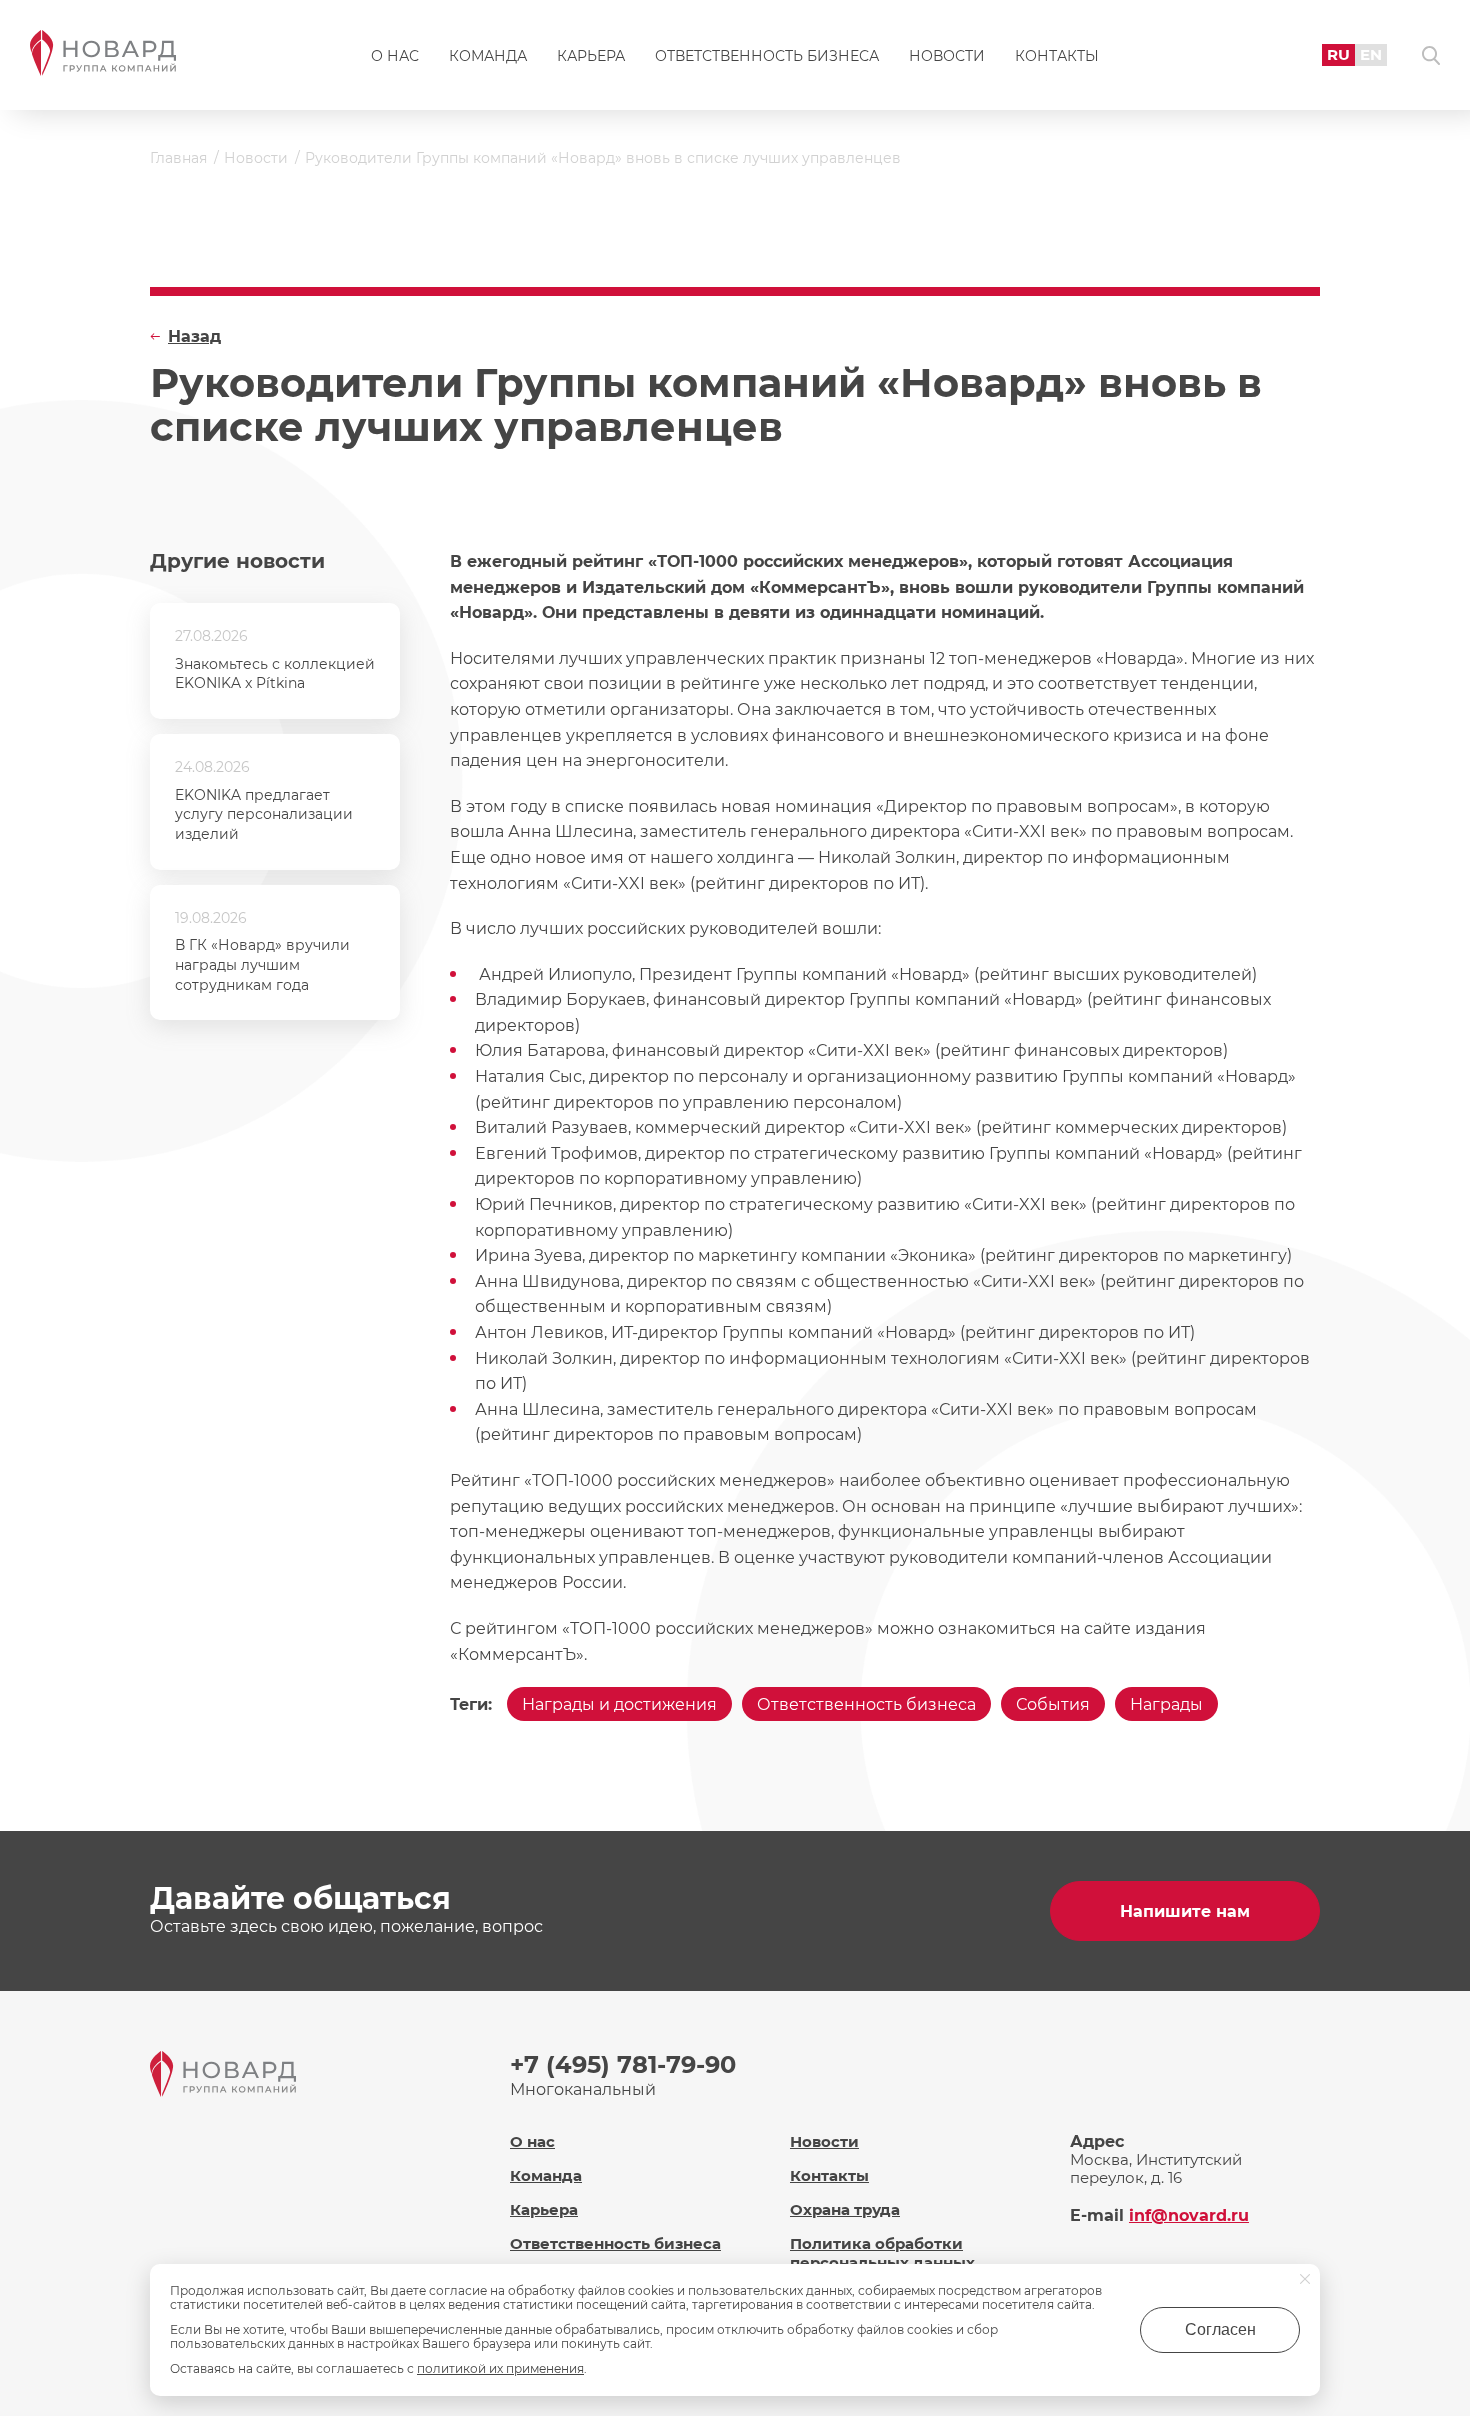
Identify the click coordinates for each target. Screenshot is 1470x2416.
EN (1371, 54)
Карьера (591, 56)
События (1053, 1704)
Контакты (1057, 56)
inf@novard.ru (1189, 2215)
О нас (395, 56)
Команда (488, 56)
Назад (194, 336)
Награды (1166, 1704)
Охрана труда (845, 2209)
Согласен (1220, 2329)
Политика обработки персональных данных (882, 2253)
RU (1338, 54)
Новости (947, 56)
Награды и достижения (619, 1704)
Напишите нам (1185, 1911)
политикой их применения (500, 2368)
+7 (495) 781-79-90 (623, 2064)
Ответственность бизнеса (767, 56)
